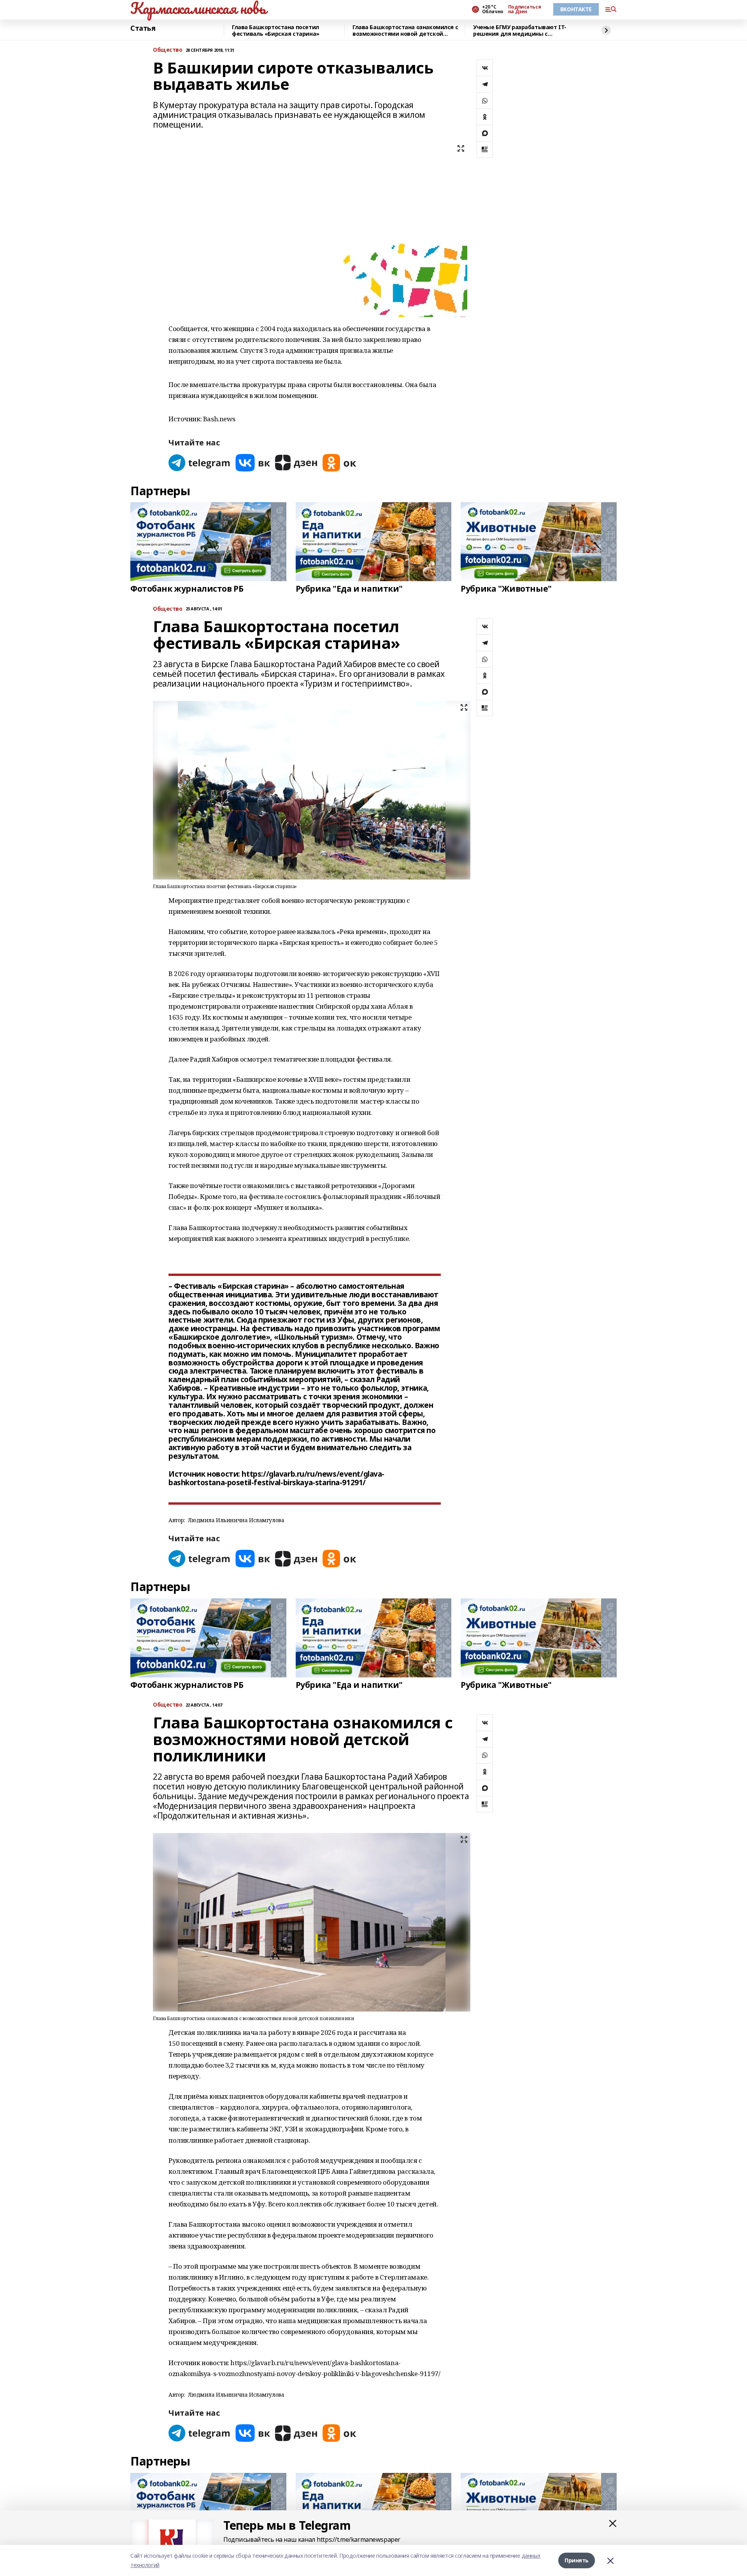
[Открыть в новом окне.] (200, 463)
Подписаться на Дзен (524, 9)
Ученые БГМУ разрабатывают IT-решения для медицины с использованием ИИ (520, 31)
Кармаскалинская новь (198, 8)
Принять (577, 2560)
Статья (143, 28)
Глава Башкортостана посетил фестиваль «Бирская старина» (276, 31)
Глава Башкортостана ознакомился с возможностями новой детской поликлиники (405, 31)
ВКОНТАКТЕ (576, 9)
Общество (168, 50)
